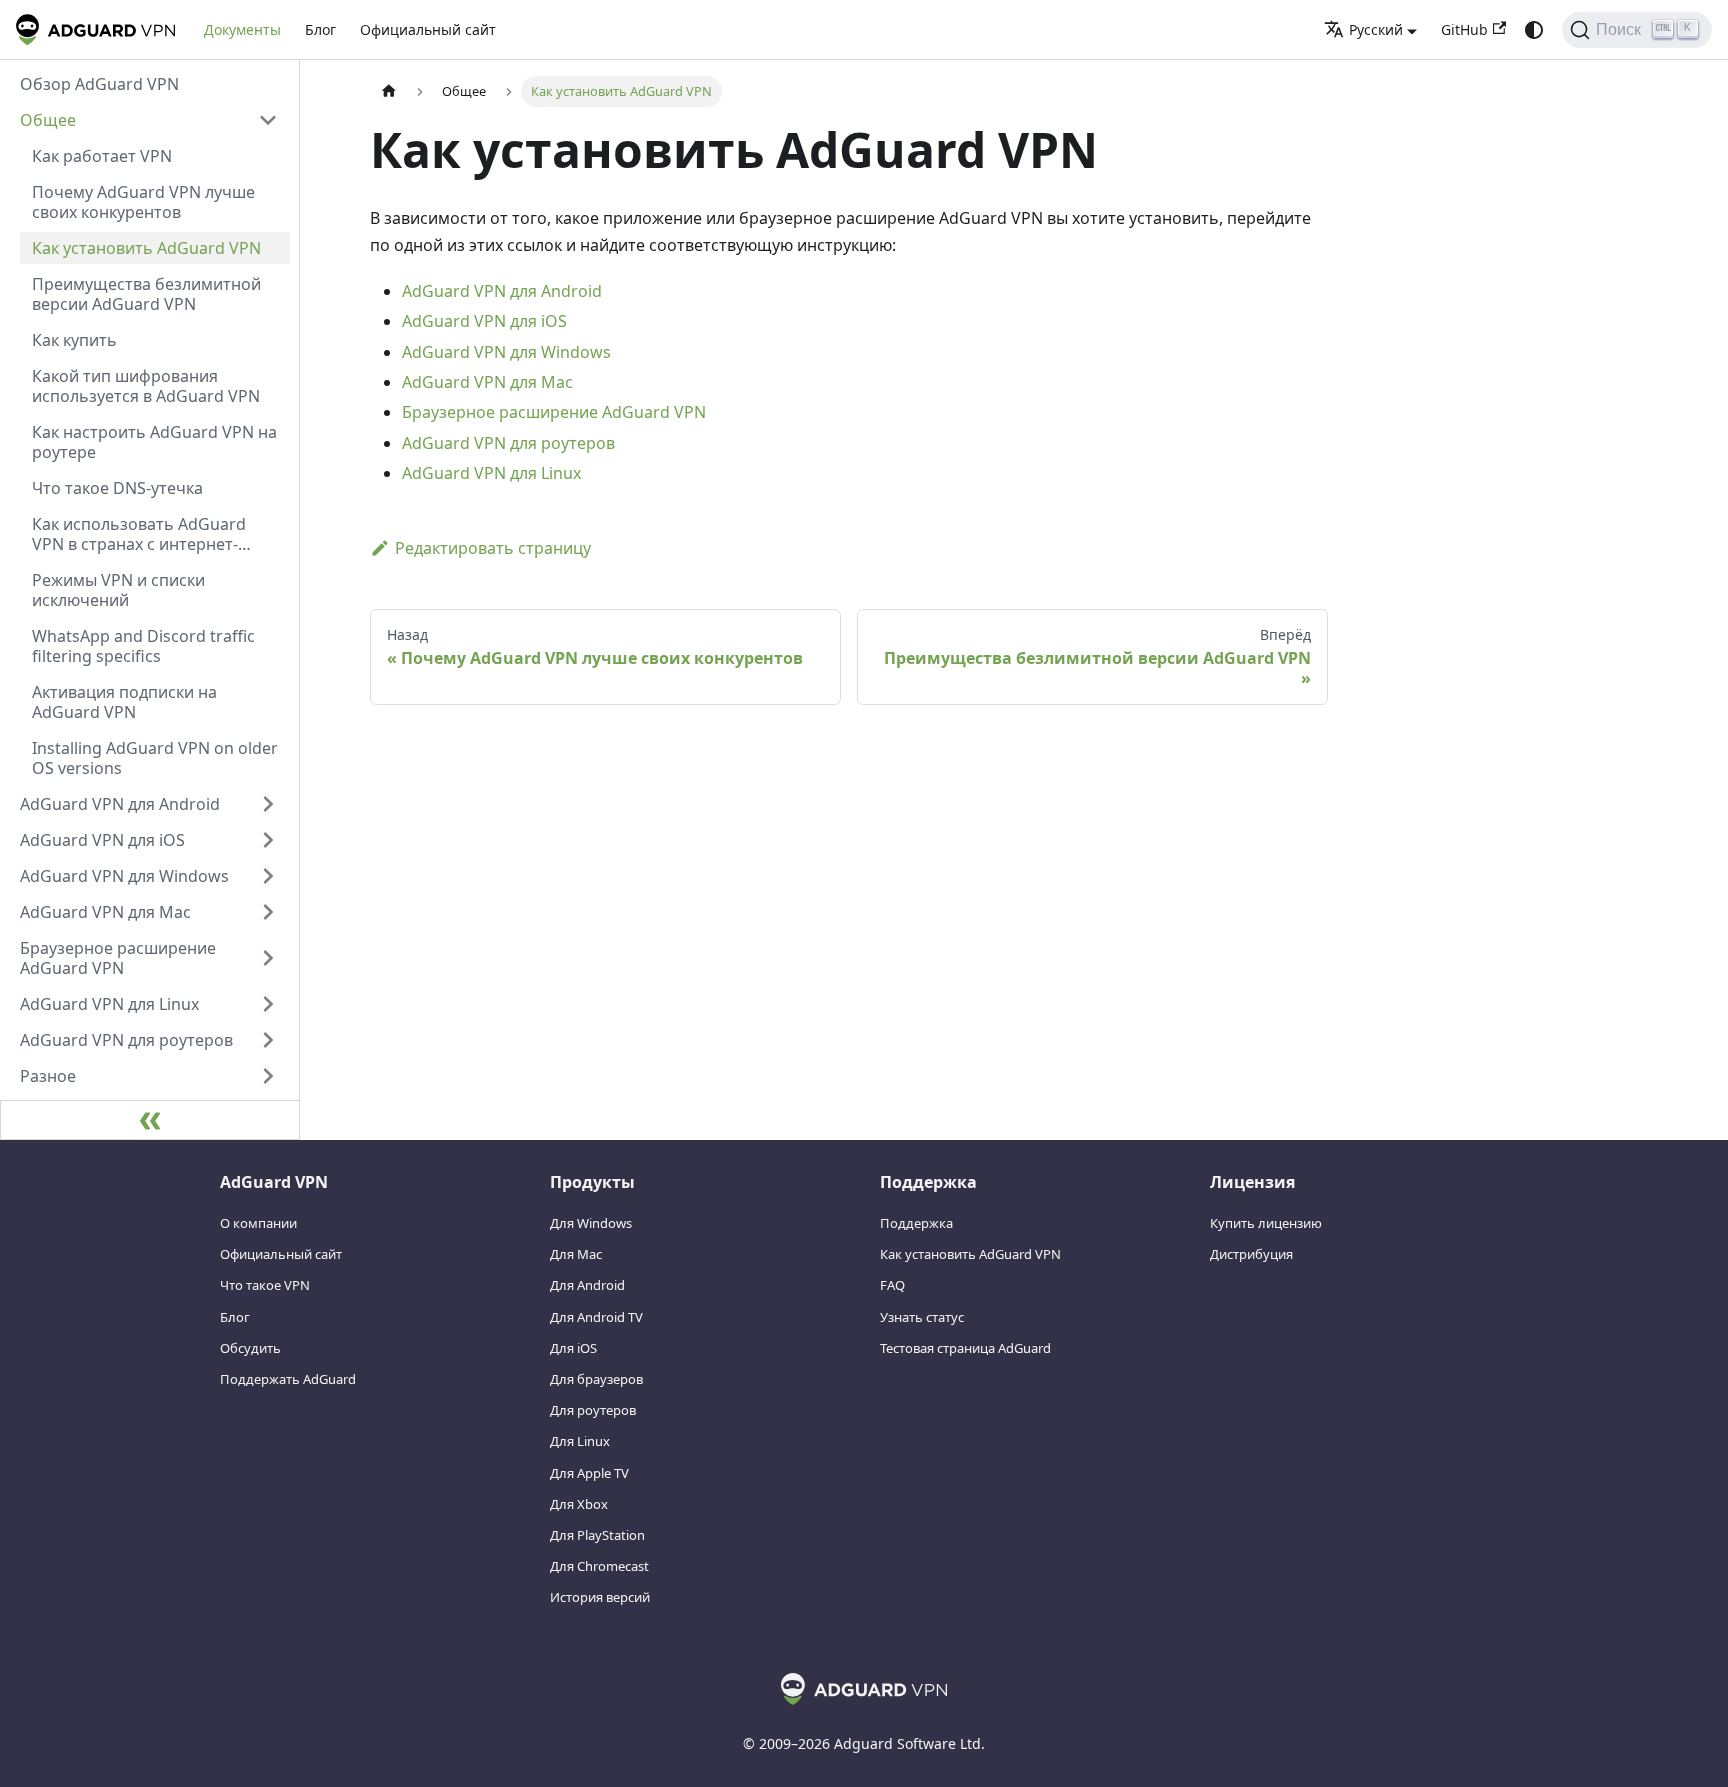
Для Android (587, 1285)
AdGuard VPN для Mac (487, 382)
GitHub (1464, 29)
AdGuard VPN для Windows (506, 352)
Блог (320, 29)
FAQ (892, 1285)
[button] (149, 120)
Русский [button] (1376, 29)
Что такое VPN (265, 1285)
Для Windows (591, 1223)
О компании (258, 1223)
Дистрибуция (1251, 1254)
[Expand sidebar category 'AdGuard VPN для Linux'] (268, 1004)
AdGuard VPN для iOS (484, 321)
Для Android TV (596, 1317)
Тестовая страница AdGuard (965, 1348)
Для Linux (580, 1441)
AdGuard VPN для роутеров (508, 443)
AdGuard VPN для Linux (491, 473)
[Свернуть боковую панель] (150, 1120)
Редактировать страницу (493, 548)
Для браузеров (596, 1379)
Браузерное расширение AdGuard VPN (554, 412)
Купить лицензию (1266, 1223)
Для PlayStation (597, 1535)
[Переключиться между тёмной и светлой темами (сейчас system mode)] (1534, 30)
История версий (600, 1597)
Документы (242, 29)
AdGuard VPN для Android (502, 291)
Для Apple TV (589, 1473)
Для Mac (576, 1254)
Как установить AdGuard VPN (970, 1254)
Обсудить (250, 1348)
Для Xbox (579, 1504)
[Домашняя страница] (389, 91)
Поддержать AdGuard (288, 1379)
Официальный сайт (428, 29)
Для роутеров (593, 1410)
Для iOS (573, 1348)
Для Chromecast (599, 1566)
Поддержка (916, 1223)
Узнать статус (922, 1317)
